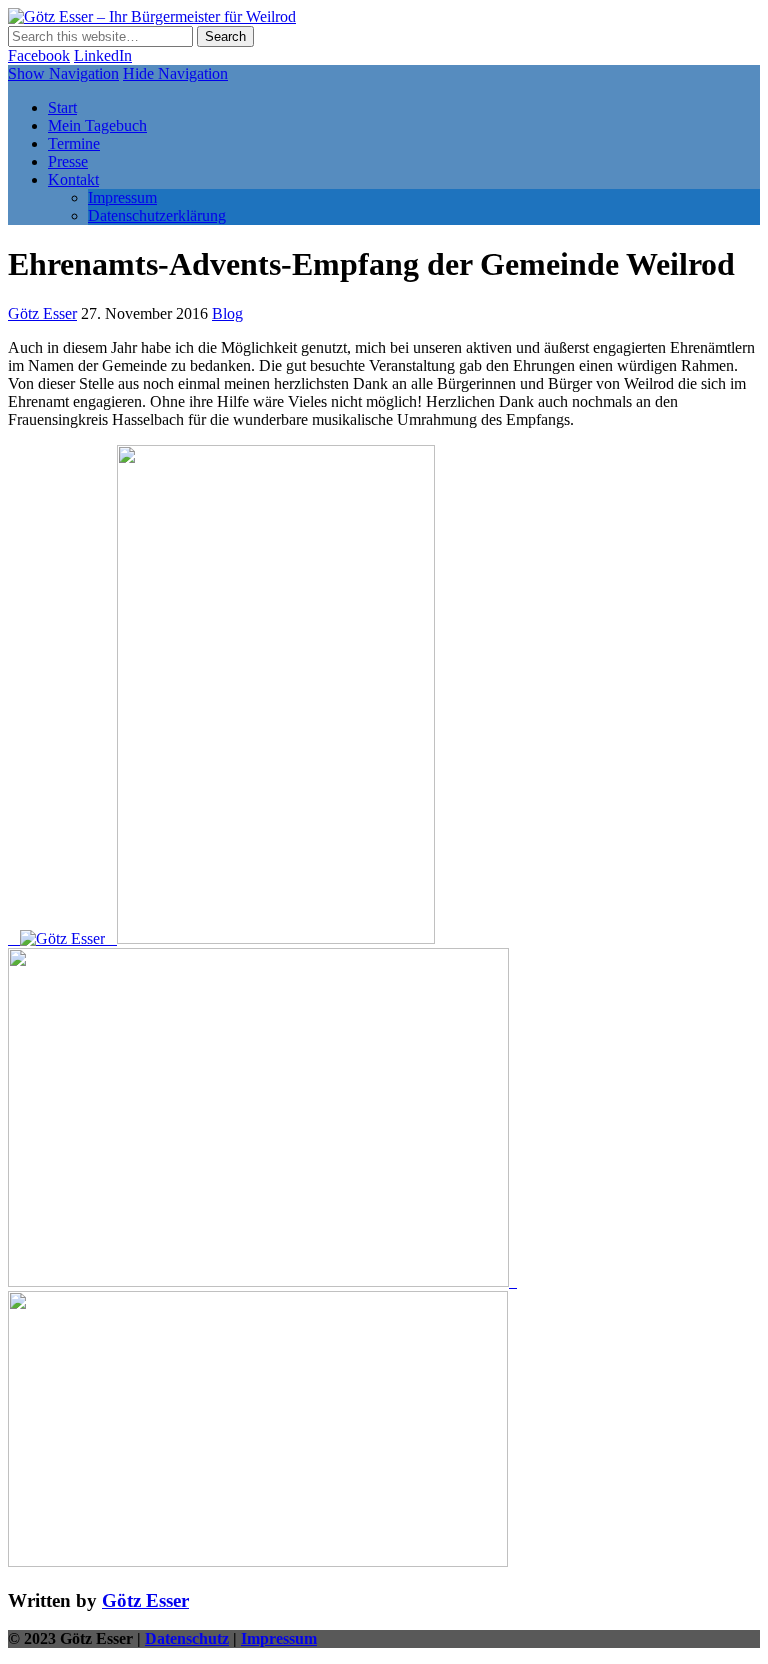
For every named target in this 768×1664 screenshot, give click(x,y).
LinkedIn (103, 55)
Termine (74, 143)
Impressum (122, 197)
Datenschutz (187, 1638)
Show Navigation (63, 73)
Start (62, 107)
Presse (68, 161)
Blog (227, 313)
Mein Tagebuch (97, 125)
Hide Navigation (175, 73)
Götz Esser (42, 313)
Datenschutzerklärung (157, 215)
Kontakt (73, 179)
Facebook (39, 55)
